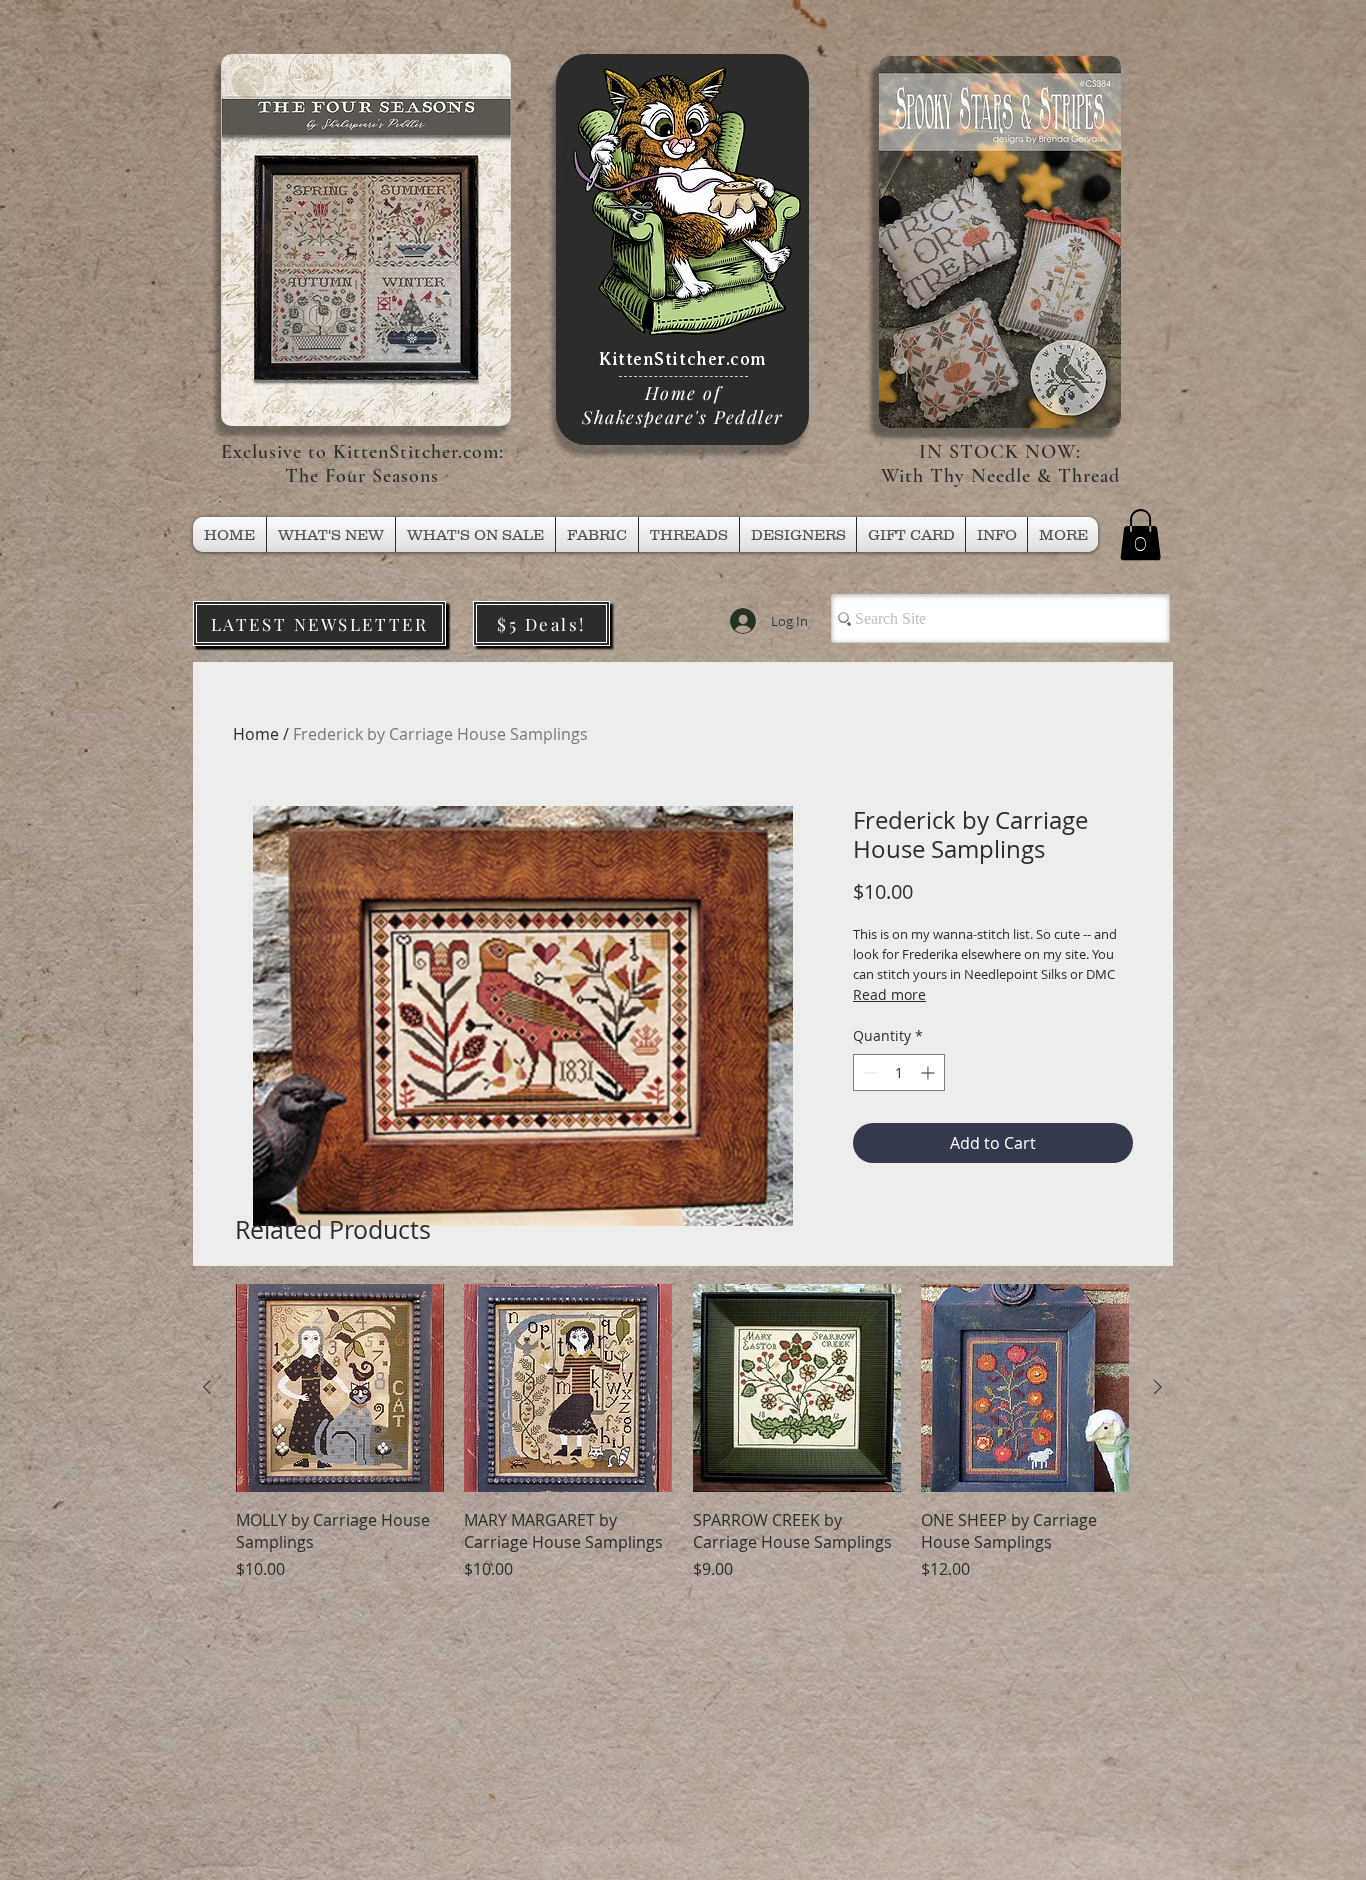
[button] (689, 534)
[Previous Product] (207, 1387)
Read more (889, 994)
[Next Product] (1158, 1387)
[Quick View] (340, 1388)
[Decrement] (868, 1072)
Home (256, 734)
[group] (682, 1443)
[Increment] (929, 1072)
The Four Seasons (362, 476)
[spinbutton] (899, 1072)
